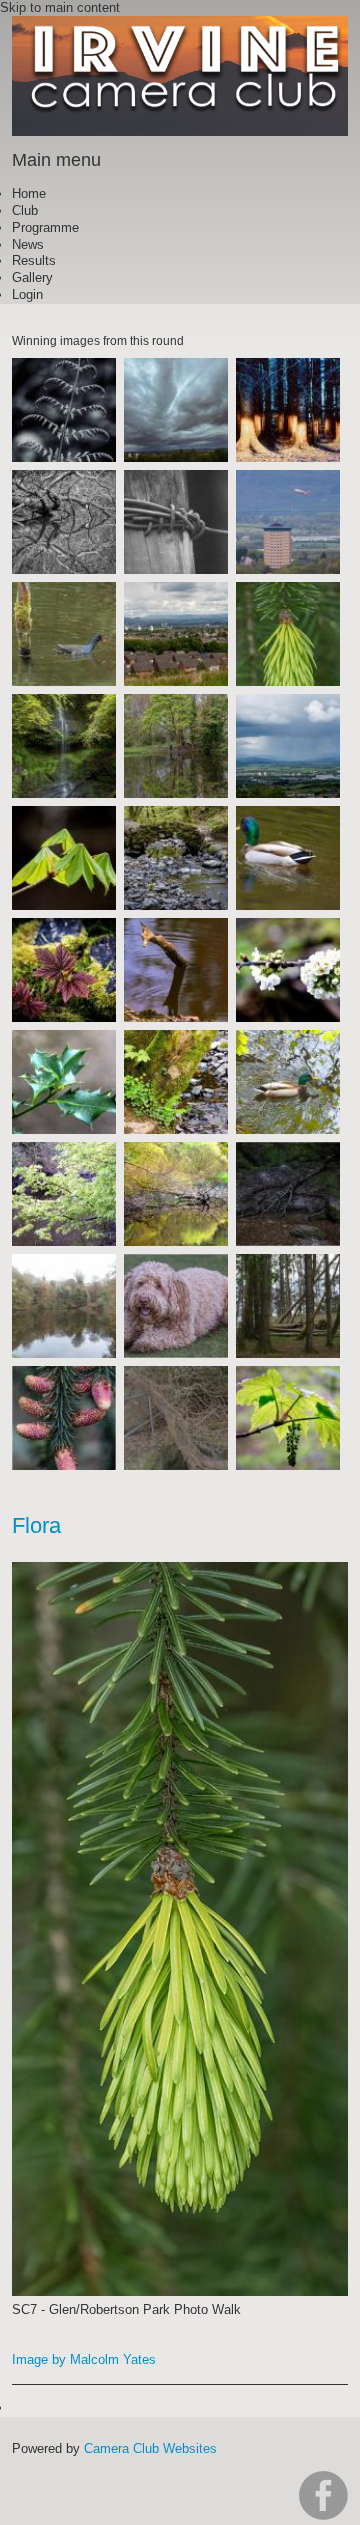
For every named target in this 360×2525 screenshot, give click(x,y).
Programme (45, 227)
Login (27, 294)
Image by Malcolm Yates (84, 2359)
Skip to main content (60, 7)
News (28, 244)
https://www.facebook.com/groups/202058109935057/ (323, 2495)
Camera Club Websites (150, 2448)
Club (25, 210)
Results (34, 260)
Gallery (32, 277)
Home (29, 193)
